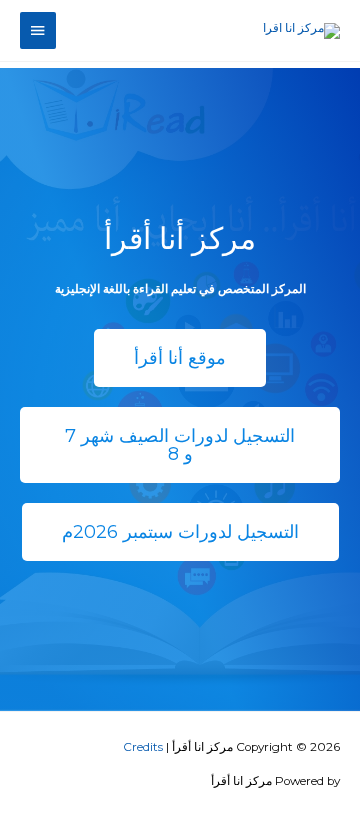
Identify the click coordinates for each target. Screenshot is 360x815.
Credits (143, 747)
